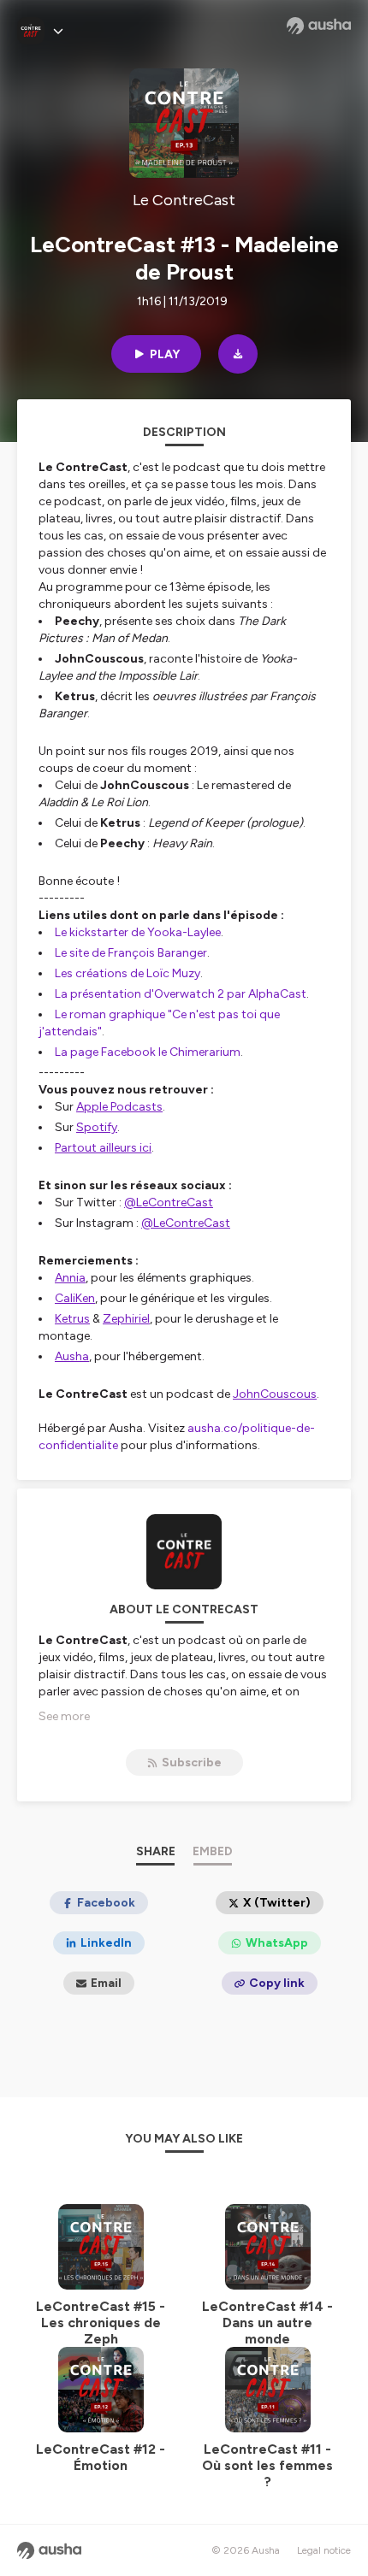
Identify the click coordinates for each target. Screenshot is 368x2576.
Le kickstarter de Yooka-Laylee (138, 932)
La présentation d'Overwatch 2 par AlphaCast (181, 994)
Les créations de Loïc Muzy (128, 973)
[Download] (238, 354)
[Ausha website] (319, 26)
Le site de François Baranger (131, 953)
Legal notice (324, 2550)
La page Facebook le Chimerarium (148, 1052)
